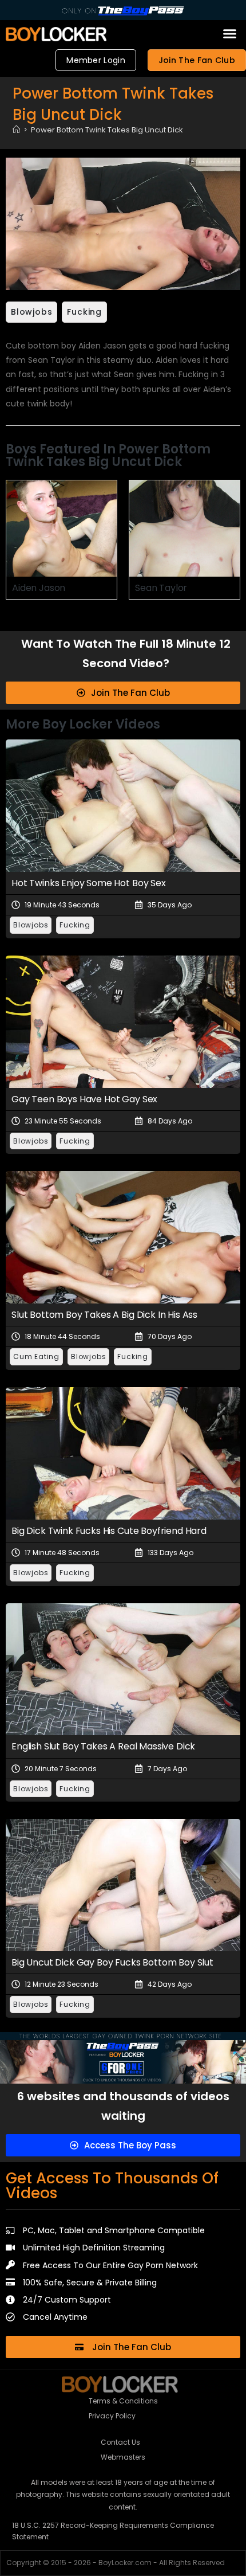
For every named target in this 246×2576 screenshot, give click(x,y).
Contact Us (120, 2442)
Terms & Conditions (123, 2401)
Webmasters (123, 2457)
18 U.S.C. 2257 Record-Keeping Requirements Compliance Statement (113, 2531)
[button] (230, 34)
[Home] (16, 130)
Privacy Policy (112, 2416)
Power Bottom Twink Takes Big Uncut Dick (107, 130)
